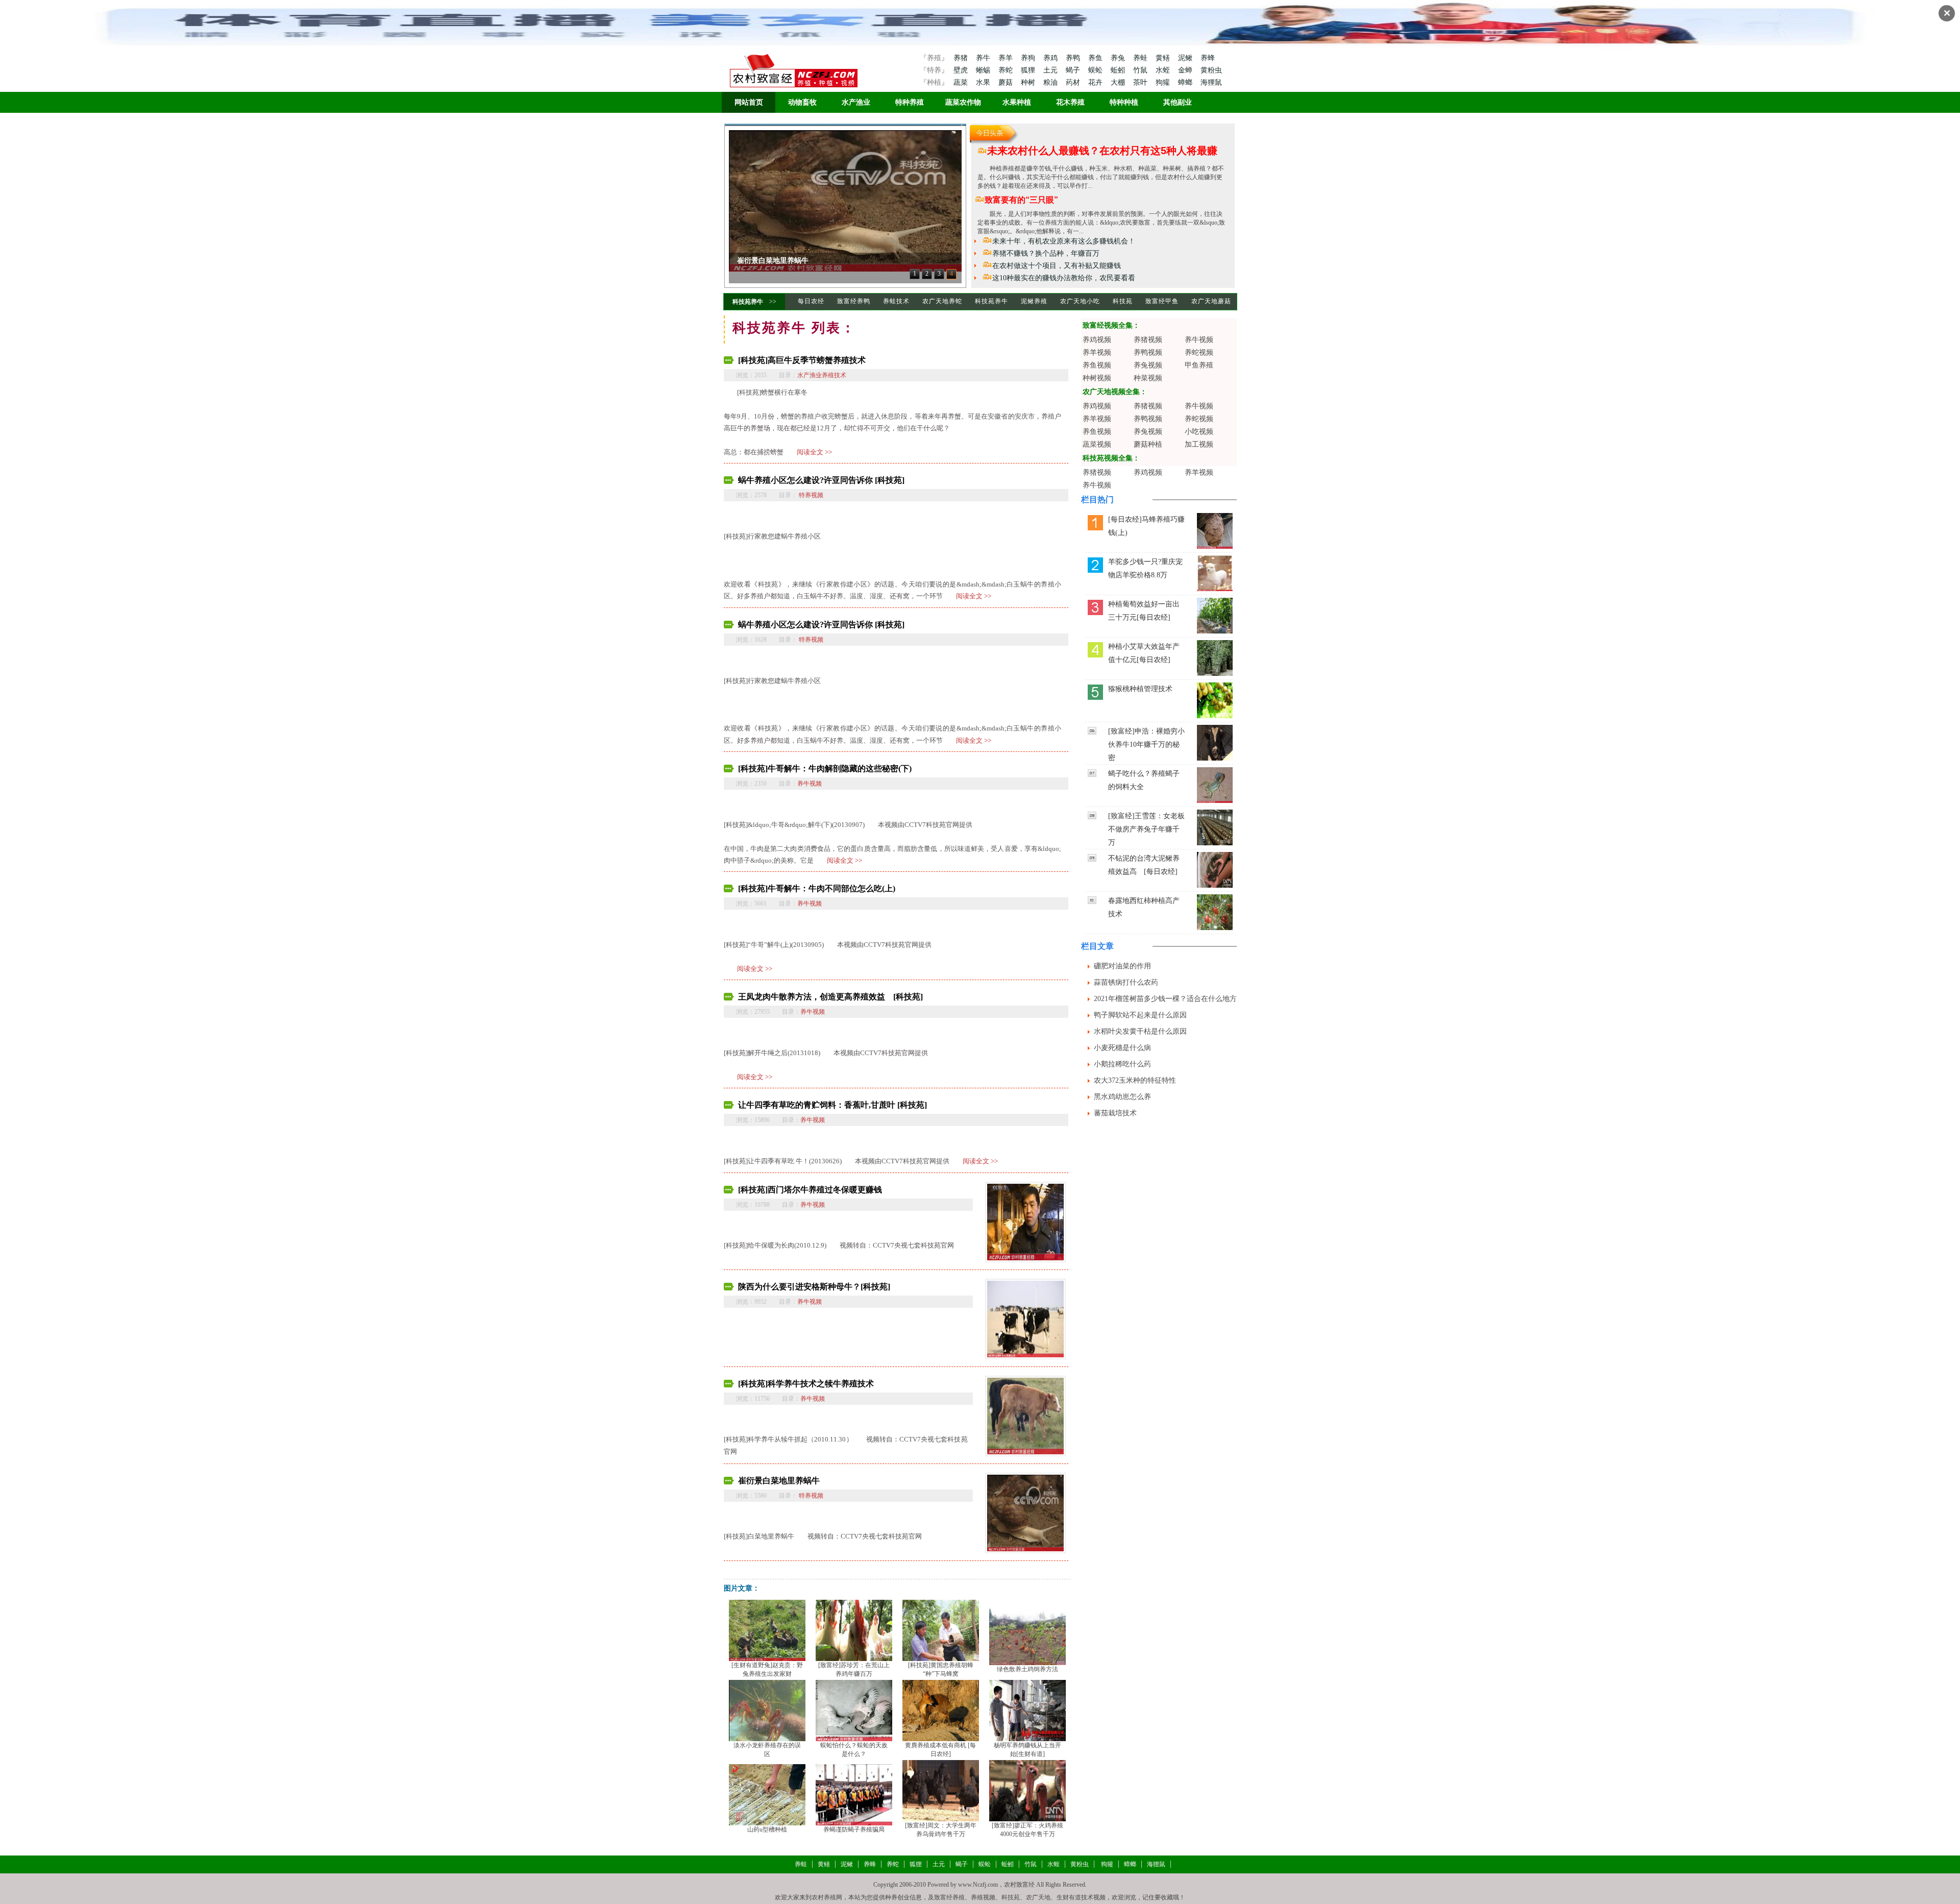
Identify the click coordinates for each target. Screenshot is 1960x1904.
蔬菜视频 (1097, 444)
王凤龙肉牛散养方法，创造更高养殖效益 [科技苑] (830, 997)
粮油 (1051, 82)
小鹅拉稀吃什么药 (1122, 1064)
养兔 (1119, 58)
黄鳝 (1164, 58)
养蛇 (1007, 70)
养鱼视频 (1097, 365)
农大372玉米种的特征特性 (1135, 1080)
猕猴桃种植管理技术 (1140, 689)
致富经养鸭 (854, 301)
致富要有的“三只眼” (1021, 200)
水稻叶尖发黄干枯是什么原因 (1140, 1031)
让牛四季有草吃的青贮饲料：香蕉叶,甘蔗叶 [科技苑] (832, 1105)
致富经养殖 (949, 1897)
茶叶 (1141, 82)
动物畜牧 (802, 102)
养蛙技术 (896, 301)
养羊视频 (1097, 352)
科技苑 (1123, 301)
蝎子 (1074, 70)
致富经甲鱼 (1162, 301)
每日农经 (811, 301)
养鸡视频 (1097, 340)
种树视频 (1097, 378)
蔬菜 (961, 82)
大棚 (1119, 82)
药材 (1074, 82)
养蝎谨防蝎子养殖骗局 (854, 1829)
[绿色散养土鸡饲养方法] (1027, 1634)
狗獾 (1164, 82)
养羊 (1007, 58)
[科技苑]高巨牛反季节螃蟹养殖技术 (802, 360)
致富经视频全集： (1111, 325)
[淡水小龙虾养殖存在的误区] (767, 1710)
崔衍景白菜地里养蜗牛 (779, 1481)
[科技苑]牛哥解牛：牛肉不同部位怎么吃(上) (817, 888)
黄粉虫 (1211, 70)
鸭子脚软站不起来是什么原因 (1140, 1015)
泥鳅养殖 (1034, 301)
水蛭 (1164, 70)
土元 (1051, 70)
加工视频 (1199, 444)
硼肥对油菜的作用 (1122, 966)
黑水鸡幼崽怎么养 (1122, 1097)
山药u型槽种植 (767, 1829)
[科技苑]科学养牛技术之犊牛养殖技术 (806, 1384)
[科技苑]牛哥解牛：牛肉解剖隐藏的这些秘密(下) (825, 768)
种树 (1029, 82)
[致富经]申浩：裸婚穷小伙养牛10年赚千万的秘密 (1146, 744)
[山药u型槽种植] (767, 1794)
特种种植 (1124, 102)
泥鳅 (1186, 58)
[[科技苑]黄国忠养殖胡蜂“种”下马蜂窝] (941, 1629)
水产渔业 (856, 102)
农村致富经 (1019, 1885)
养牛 (984, 58)
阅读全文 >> (814, 452)
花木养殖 (1070, 102)
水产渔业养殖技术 (822, 375)
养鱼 (1096, 58)
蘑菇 (1007, 82)
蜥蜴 (984, 70)
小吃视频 (1199, 432)
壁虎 (961, 70)
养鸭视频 (1148, 352)
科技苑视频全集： (1111, 458)
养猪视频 (1148, 340)
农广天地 (1038, 1897)
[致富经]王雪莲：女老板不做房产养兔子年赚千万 (1146, 829)
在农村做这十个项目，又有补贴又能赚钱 (1057, 266)
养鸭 (1074, 58)
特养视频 (810, 495)
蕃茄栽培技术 (1115, 1113)
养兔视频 (1148, 365)
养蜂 (1208, 58)
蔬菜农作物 (963, 102)
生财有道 (1069, 1897)
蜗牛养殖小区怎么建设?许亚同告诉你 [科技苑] (821, 480)
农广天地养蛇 (942, 301)
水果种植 (1017, 102)
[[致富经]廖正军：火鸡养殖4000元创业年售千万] (1027, 1790)
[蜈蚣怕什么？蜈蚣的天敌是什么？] (854, 1710)
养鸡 (1051, 58)
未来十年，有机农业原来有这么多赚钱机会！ (1064, 241)
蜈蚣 (1096, 70)
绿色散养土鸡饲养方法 (1027, 1669)
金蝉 (1186, 70)
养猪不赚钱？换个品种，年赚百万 (1046, 253)
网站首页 (749, 102)
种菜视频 (1148, 378)
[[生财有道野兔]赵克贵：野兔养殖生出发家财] (767, 1629)
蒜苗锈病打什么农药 (1126, 982)
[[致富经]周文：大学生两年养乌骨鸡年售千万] (941, 1790)
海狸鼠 (1211, 82)
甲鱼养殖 (1199, 365)
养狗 (1029, 58)
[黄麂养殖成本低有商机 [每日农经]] (941, 1710)
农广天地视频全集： (1115, 392)
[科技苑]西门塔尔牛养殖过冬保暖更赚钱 (800, 261)
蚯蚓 (1119, 70)
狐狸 (1029, 70)
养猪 (961, 58)
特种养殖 (910, 102)
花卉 (1096, 82)
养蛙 (1141, 58)
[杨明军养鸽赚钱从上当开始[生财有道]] (1027, 1710)
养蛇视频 (1199, 352)
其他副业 (1178, 102)
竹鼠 (1141, 70)
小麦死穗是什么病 (1122, 1048)
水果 (984, 82)
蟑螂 (1186, 82)
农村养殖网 (827, 1897)
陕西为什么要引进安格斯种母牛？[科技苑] (814, 1287)
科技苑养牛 (748, 302)
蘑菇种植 (1148, 444)
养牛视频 (810, 784)
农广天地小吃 (1080, 301)
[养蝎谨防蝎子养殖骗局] (854, 1794)
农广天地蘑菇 (1211, 301)
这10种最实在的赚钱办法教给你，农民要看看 (1064, 278)
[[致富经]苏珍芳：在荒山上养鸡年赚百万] (854, 1629)
